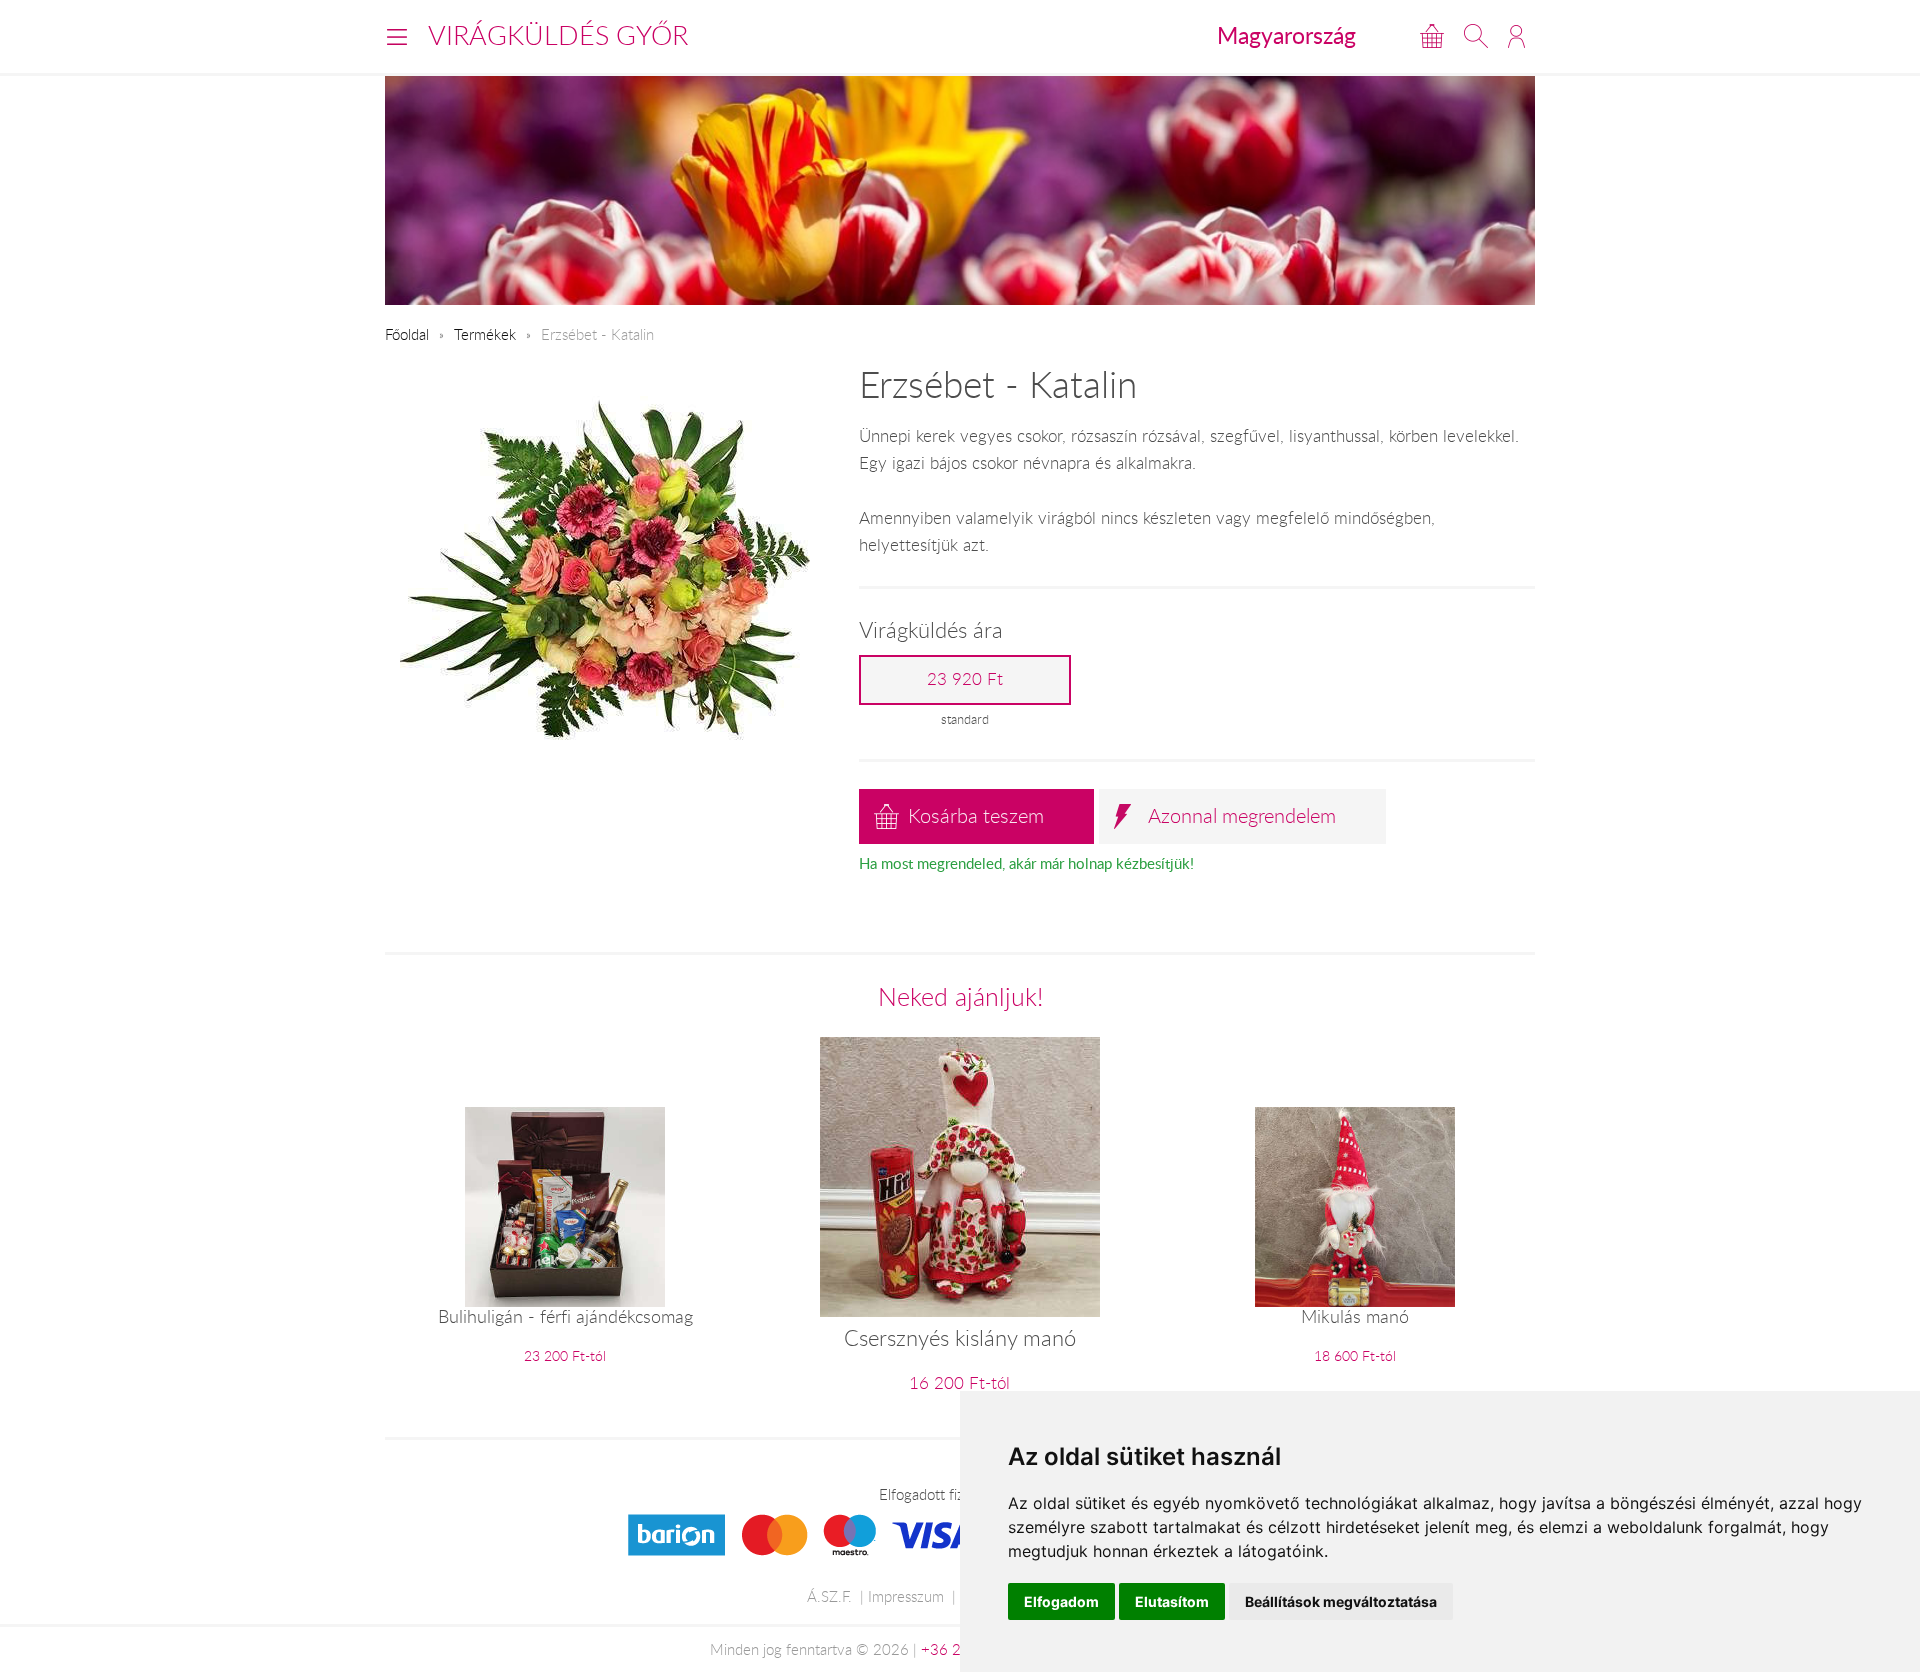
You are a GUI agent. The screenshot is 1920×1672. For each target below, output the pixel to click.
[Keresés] (1476, 36)
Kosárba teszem (976, 815)
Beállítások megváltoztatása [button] (1341, 1601)
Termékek (485, 334)
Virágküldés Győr (558, 35)
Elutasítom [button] (1172, 1601)
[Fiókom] (1516, 36)
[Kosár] (1432, 36)
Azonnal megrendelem (1242, 815)
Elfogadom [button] (1061, 1601)
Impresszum (906, 1596)
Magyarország (1286, 35)
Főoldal (407, 334)
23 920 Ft (965, 679)
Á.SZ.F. (829, 1596)
